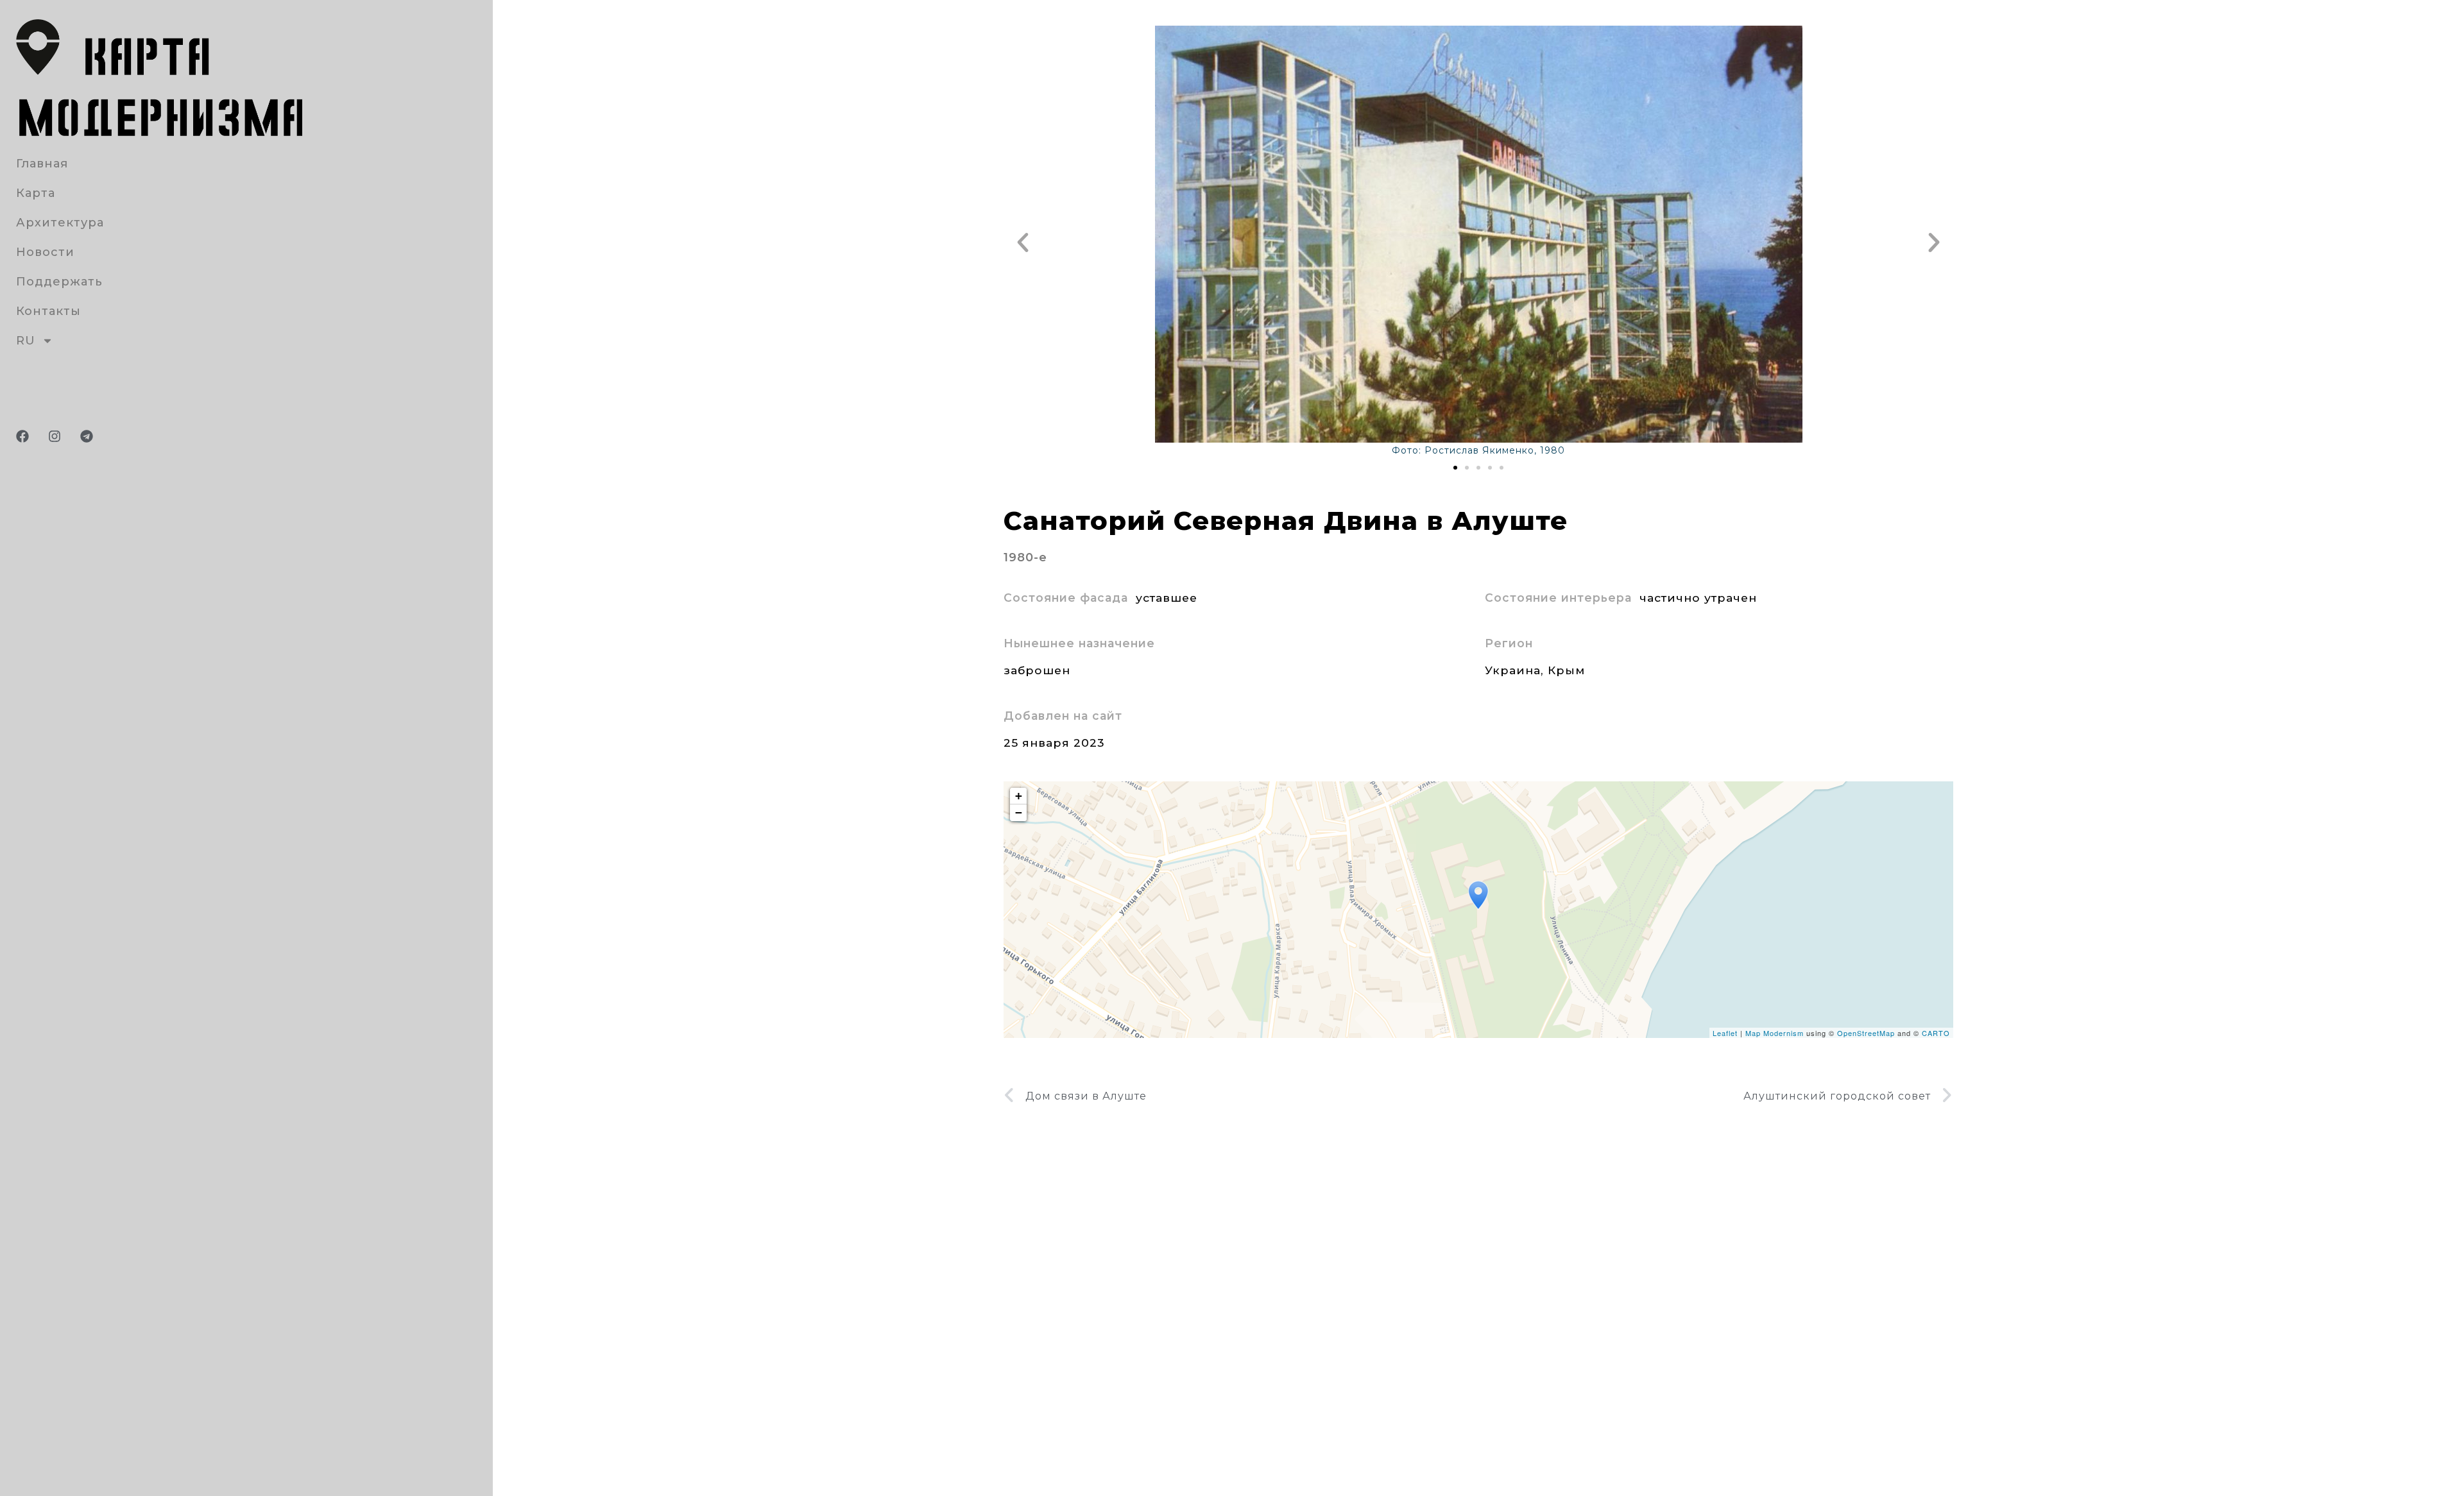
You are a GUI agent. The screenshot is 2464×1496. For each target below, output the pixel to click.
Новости (45, 252)
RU (26, 341)
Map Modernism (1775, 1033)
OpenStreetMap (1866, 1033)
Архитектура (60, 223)
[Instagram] (55, 436)
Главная (42, 164)
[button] (1023, 242)
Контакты (48, 311)
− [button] (1019, 812)
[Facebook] (22, 436)
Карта (36, 193)
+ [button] (1019, 796)
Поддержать (59, 282)
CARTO (1936, 1033)
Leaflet (1725, 1033)
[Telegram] (87, 436)
